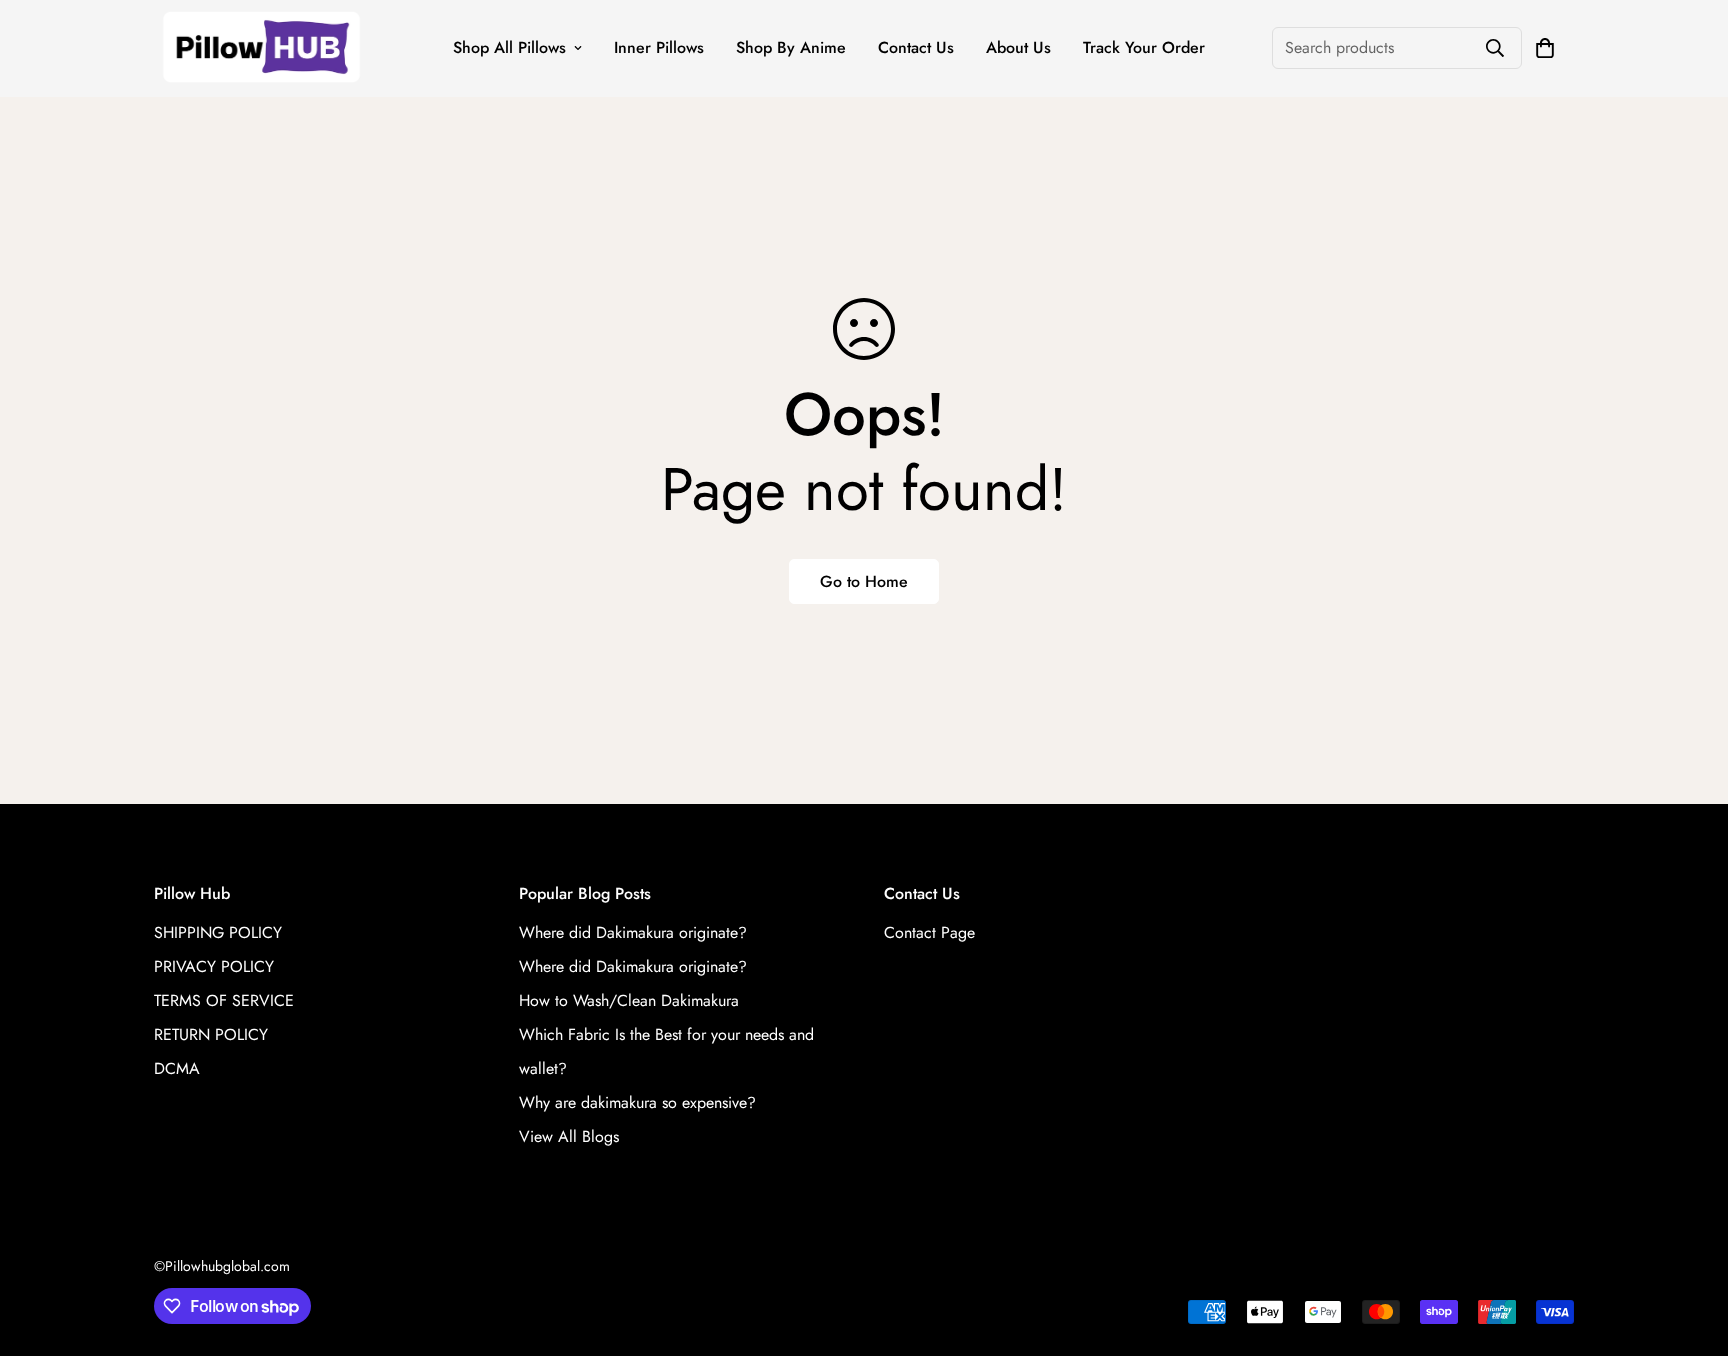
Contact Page (929, 932)
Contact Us (916, 47)
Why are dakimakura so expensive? (637, 1102)
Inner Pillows (659, 47)
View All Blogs (569, 1136)
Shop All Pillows (509, 47)
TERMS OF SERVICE (224, 1000)
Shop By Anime (791, 47)
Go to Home (864, 581)
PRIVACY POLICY (214, 966)
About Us (1018, 47)
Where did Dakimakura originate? (633, 932)
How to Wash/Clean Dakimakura (629, 1000)
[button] (1545, 48)
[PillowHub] (261, 48)
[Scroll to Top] (1689, 1247)
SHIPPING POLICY (218, 932)
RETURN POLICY (211, 1034)
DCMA (177, 1068)
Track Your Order (1144, 47)
